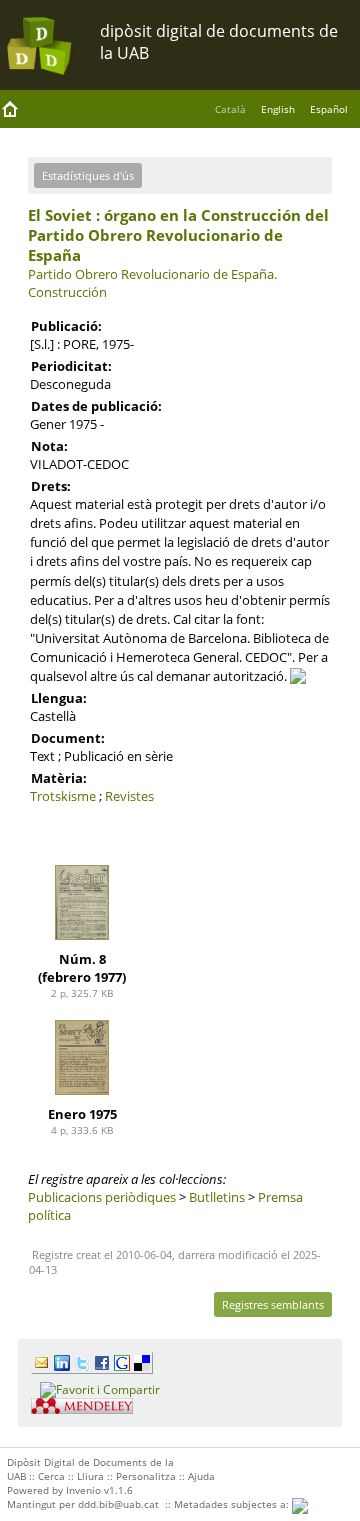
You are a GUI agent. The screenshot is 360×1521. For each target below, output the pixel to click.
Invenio (83, 1490)
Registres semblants (273, 1304)
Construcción (67, 292)
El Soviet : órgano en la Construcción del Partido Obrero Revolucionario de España (178, 235)
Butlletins (217, 1197)
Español (329, 109)
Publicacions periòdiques (102, 1197)
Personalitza (146, 1476)
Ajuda (201, 1476)
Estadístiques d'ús (88, 175)
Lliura (90, 1476)
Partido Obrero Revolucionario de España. (152, 274)
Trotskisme (63, 796)
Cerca (51, 1476)
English (278, 109)
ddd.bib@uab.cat (118, 1504)
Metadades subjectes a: (233, 1504)
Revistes (129, 796)
